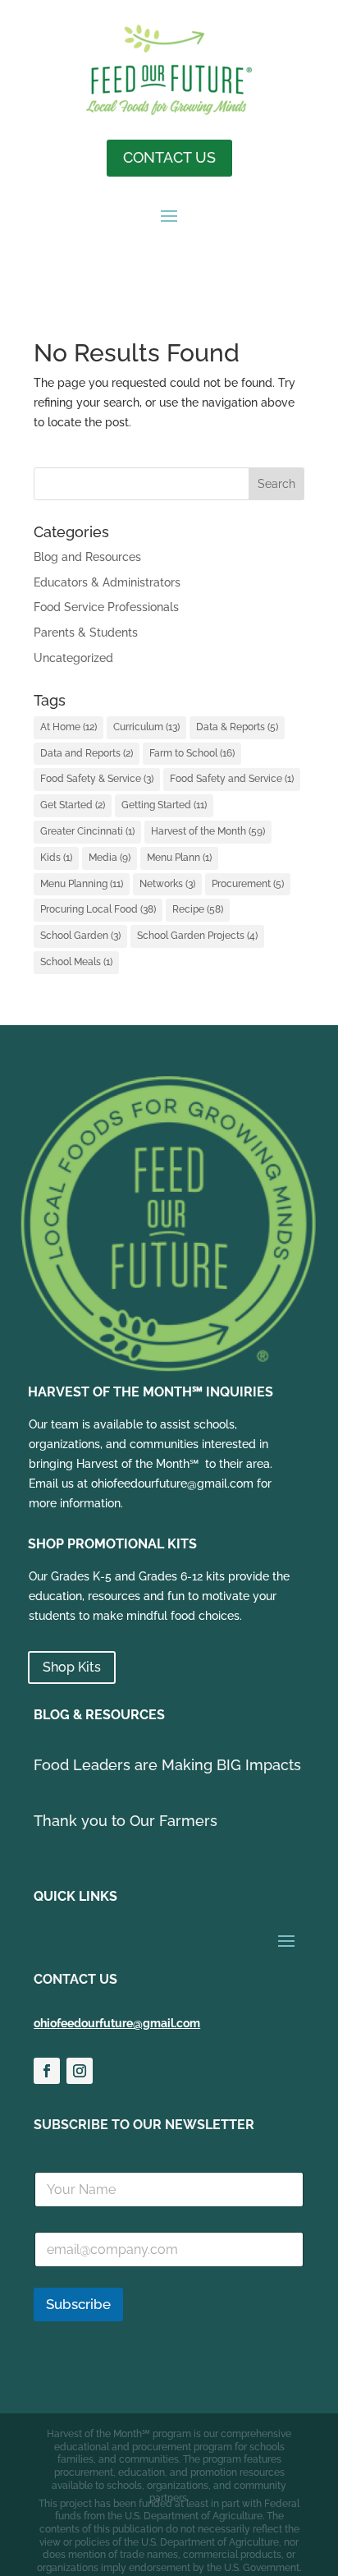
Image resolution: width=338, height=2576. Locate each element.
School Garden (80, 936)
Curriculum (146, 727)
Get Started (73, 805)
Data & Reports (237, 727)
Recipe (198, 909)
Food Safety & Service (97, 779)
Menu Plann (179, 858)
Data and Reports (87, 753)
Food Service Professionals (106, 607)
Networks (167, 884)
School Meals (76, 962)
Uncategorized (73, 658)
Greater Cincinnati (87, 831)
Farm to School (192, 753)
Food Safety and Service (232, 779)
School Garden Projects (197, 936)
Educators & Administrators (107, 582)
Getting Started (164, 805)
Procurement (248, 884)
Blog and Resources (87, 557)
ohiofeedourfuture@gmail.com (117, 2023)
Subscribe (78, 2304)
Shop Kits (72, 1667)
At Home (69, 727)
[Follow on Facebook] (47, 2071)
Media (110, 858)
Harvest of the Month (208, 831)
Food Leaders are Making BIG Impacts (167, 1765)
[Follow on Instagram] (80, 2071)
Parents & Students (86, 632)
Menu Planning (82, 884)
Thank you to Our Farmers (126, 1821)
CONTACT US (169, 157)
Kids (56, 858)
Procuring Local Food (98, 909)
